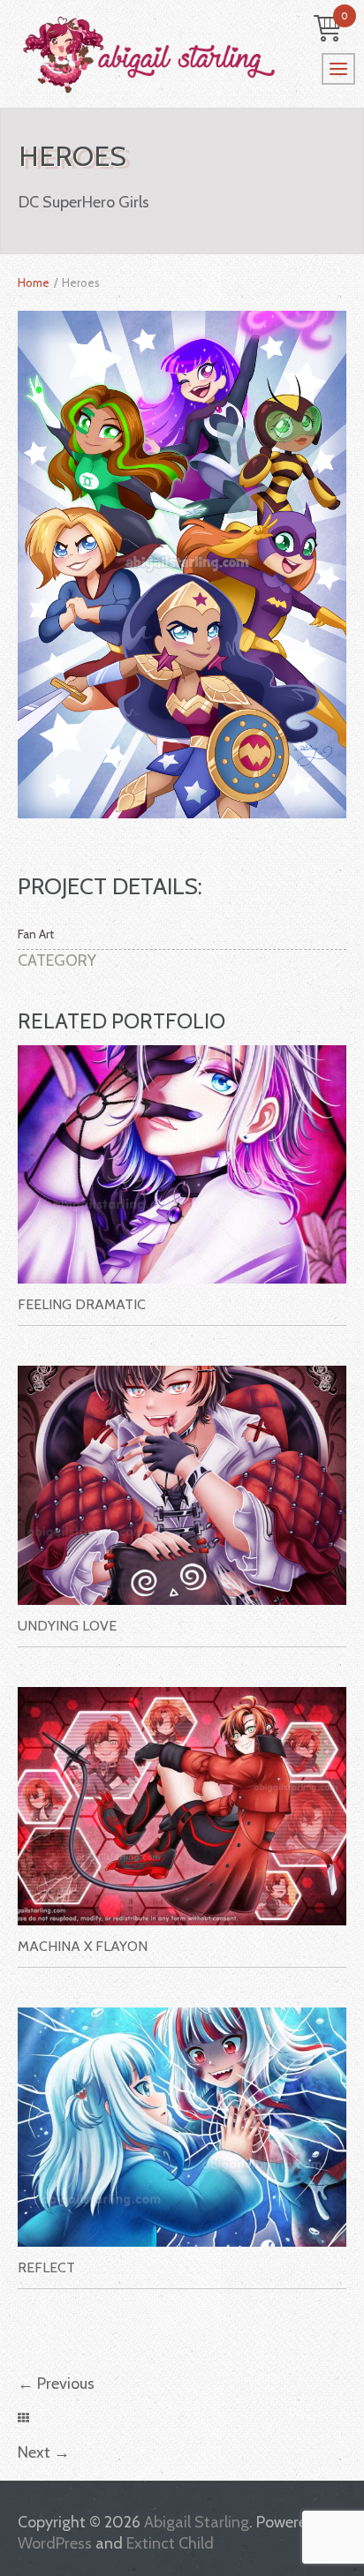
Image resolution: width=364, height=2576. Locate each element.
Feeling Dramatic (82, 1304)
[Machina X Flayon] (182, 1807)
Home (34, 282)
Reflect (46, 2267)
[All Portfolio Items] (23, 2418)
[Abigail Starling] (182, 55)
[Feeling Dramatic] (182, 1165)
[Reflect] (182, 2127)
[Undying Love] (182, 1485)
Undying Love (67, 1626)
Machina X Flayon (83, 1946)
